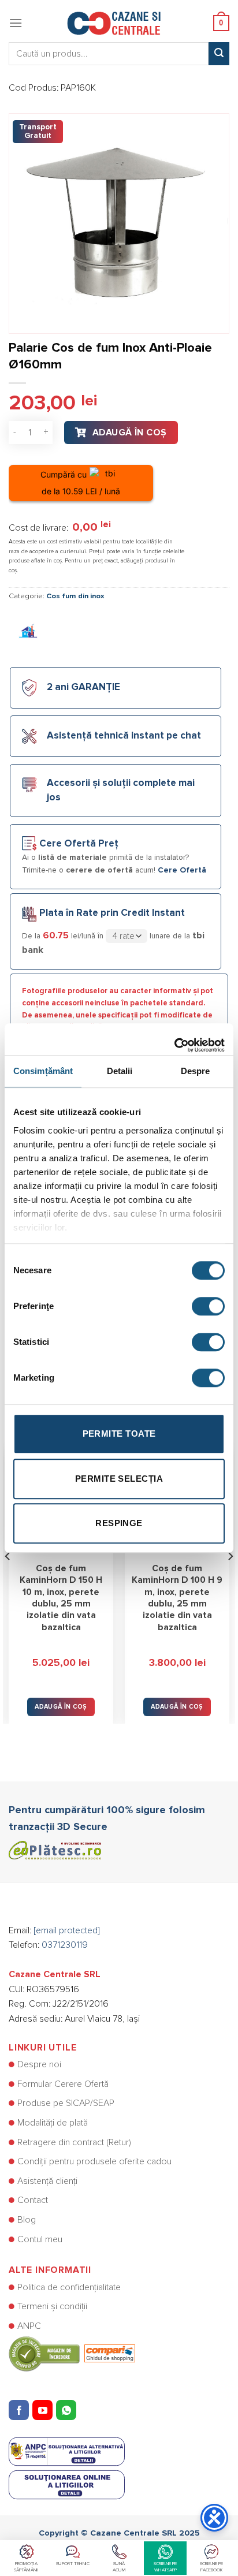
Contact (33, 2200)
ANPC (29, 2326)
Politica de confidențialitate (69, 2287)
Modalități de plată (53, 2123)
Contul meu (40, 2239)
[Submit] (219, 54)
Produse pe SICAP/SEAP (66, 2103)
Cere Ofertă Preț (79, 844)
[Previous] (8, 1579)
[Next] (230, 1579)
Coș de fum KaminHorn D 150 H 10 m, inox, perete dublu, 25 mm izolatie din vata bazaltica (61, 1598)
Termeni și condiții (52, 2306)
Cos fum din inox (75, 596)
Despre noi (39, 2064)
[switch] (208, 1306)
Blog (27, 2220)
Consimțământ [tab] (43, 1071)
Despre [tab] (196, 1071)
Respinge (119, 1523)
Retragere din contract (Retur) (74, 2142)
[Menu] (16, 23)
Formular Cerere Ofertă (63, 2084)
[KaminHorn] (29, 632)
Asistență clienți (47, 2181)
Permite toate (119, 1434)
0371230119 (65, 1945)
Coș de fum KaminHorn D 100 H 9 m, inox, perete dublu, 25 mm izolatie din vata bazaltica (177, 1598)
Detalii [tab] (120, 1071)
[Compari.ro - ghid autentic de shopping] (72, 2353)
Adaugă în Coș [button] (61, 1707)
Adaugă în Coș (130, 433)
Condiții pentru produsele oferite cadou (94, 2161)
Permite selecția (119, 1479)
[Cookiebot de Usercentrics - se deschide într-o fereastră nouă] (174, 1039)
